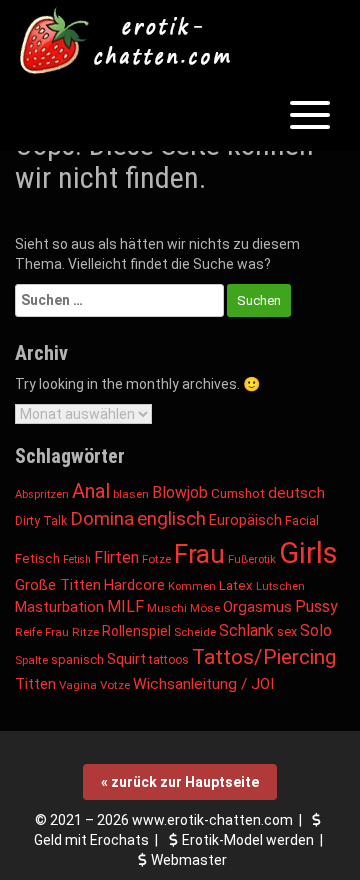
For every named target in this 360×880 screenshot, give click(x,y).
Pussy (316, 606)
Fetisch (37, 558)
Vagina (78, 685)
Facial (302, 520)
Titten (35, 684)
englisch (171, 518)
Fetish (77, 559)
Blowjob (180, 492)
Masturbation (59, 607)
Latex (236, 585)
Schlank (246, 630)
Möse (205, 608)
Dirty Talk (41, 521)
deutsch (296, 493)
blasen (131, 494)
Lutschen (280, 586)
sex (287, 631)
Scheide (195, 632)
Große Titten (58, 585)
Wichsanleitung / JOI (203, 684)
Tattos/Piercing (264, 657)
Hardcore (134, 585)
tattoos (169, 660)
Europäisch (245, 520)
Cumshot (238, 493)
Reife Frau (42, 632)
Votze (115, 685)
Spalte (31, 660)
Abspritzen (42, 494)
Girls (308, 553)
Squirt (126, 659)
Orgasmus (257, 607)
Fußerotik (252, 559)
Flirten (116, 557)
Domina (102, 518)
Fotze (156, 559)
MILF (125, 606)
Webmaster (189, 860)
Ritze (85, 632)
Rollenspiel (136, 631)
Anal (91, 491)
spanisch (77, 659)
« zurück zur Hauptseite (180, 782)
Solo (316, 630)
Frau (199, 554)
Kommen (192, 586)
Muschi (167, 608)
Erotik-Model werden (248, 840)
